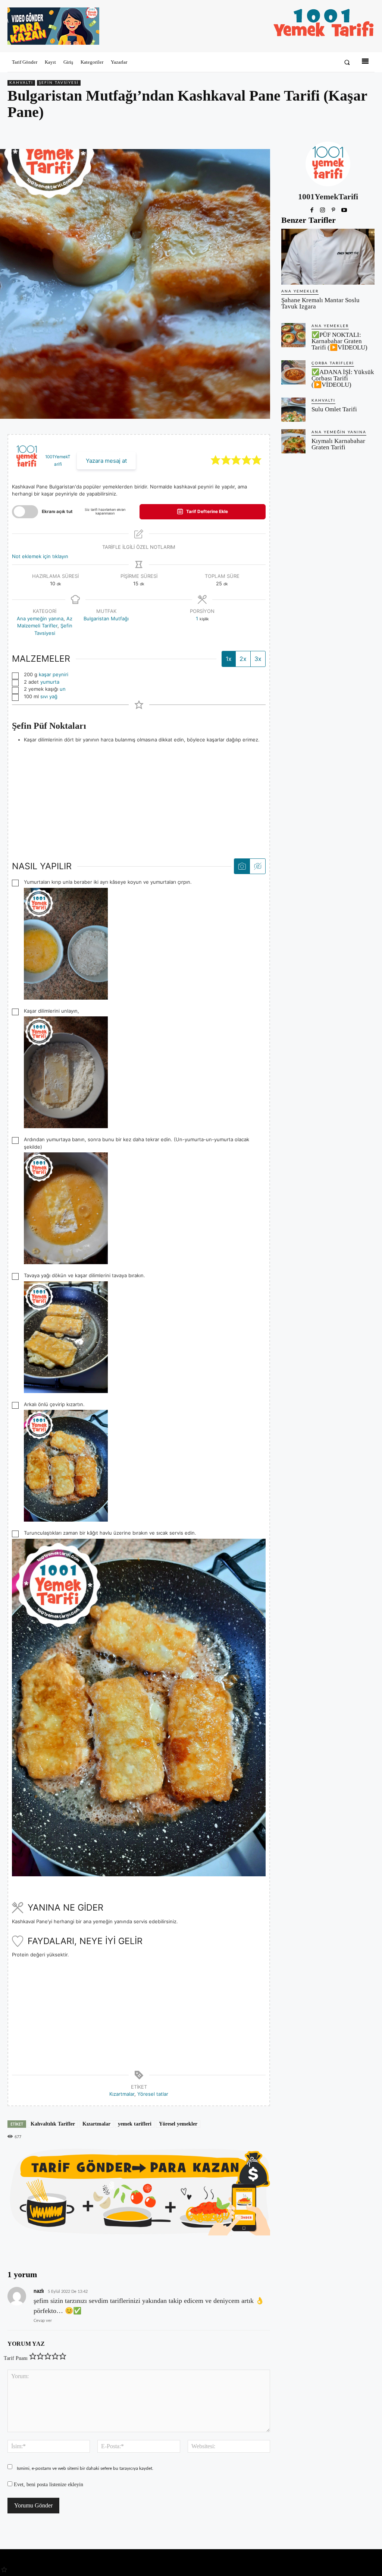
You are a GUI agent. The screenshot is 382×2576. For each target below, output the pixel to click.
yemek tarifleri (135, 2124)
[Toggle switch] (25, 512)
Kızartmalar (122, 2094)
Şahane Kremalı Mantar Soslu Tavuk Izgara (320, 303)
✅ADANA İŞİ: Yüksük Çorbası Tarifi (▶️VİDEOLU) (343, 378)
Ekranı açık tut (57, 512)
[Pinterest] (333, 132)
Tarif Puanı (16, 2358)
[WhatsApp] (350, 132)
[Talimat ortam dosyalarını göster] (242, 866)
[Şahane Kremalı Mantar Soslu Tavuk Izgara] (328, 257)
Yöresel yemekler (178, 2124)
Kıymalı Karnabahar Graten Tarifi (338, 444)
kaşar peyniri (54, 674)
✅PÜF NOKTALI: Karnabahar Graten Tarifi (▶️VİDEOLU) (339, 341)
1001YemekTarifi (328, 197)
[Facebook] (316, 132)
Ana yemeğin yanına (40, 618)
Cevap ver (43, 2321)
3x (258, 659)
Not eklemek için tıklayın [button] (40, 556)
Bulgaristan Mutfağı (106, 618)
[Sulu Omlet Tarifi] (293, 410)
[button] (347, 62)
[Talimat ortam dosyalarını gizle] (257, 866)
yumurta (50, 682)
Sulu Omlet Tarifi (334, 409)
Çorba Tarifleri (333, 363)
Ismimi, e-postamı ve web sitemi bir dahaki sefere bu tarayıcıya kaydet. (85, 2468)
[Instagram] (322, 209)
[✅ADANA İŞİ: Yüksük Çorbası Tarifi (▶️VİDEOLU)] (293, 372)
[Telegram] (367, 132)
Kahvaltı (21, 83)
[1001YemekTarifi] (328, 164)
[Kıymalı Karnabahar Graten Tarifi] (293, 441)
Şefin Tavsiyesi (59, 83)
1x (229, 659)
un (63, 689)
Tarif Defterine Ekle (206, 512)
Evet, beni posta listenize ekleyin (48, 2485)
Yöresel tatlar (153, 2094)
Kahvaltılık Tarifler (53, 2124)
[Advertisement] (139, 796)
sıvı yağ (49, 696)
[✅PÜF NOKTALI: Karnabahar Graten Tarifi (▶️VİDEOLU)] (293, 335)
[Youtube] (344, 209)
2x (243, 659)
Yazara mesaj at (106, 461)
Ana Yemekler (300, 291)
